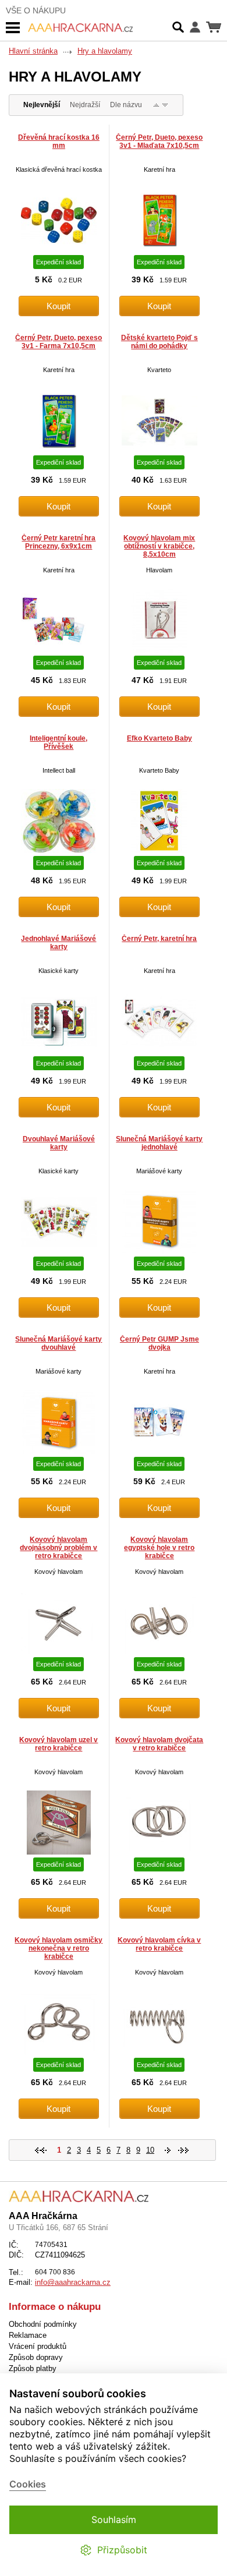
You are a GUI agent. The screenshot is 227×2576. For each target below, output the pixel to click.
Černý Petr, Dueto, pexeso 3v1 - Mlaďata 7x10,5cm (159, 141)
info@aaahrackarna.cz (73, 2282)
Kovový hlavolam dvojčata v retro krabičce (159, 1744)
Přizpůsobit (122, 2550)
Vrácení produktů (38, 2346)
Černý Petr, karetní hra (159, 939)
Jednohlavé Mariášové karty (58, 943)
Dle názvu (126, 105)
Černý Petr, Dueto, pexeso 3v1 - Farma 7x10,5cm (58, 342)
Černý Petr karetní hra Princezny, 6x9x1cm (58, 542)
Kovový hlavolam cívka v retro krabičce (159, 1944)
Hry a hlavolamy (105, 51)
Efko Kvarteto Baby (159, 738)
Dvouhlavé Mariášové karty (59, 1143)
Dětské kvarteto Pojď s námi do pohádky (159, 342)
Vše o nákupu (36, 10)
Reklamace (28, 2335)
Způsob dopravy (36, 2357)
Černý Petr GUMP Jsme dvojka (159, 1343)
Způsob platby (33, 2368)
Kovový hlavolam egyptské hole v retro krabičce (159, 1548)
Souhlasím (114, 2520)
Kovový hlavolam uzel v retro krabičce (58, 1744)
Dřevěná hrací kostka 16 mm (59, 141)
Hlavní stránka (33, 51)
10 (150, 2150)
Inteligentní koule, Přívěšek (58, 742)
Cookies (28, 2484)
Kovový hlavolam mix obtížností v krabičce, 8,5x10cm (159, 546)
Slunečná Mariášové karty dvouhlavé (58, 1343)
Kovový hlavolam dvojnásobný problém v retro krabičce (58, 1548)
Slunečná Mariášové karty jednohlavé (159, 1143)
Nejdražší (85, 105)
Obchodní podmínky (43, 2324)
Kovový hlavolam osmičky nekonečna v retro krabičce (58, 1948)
